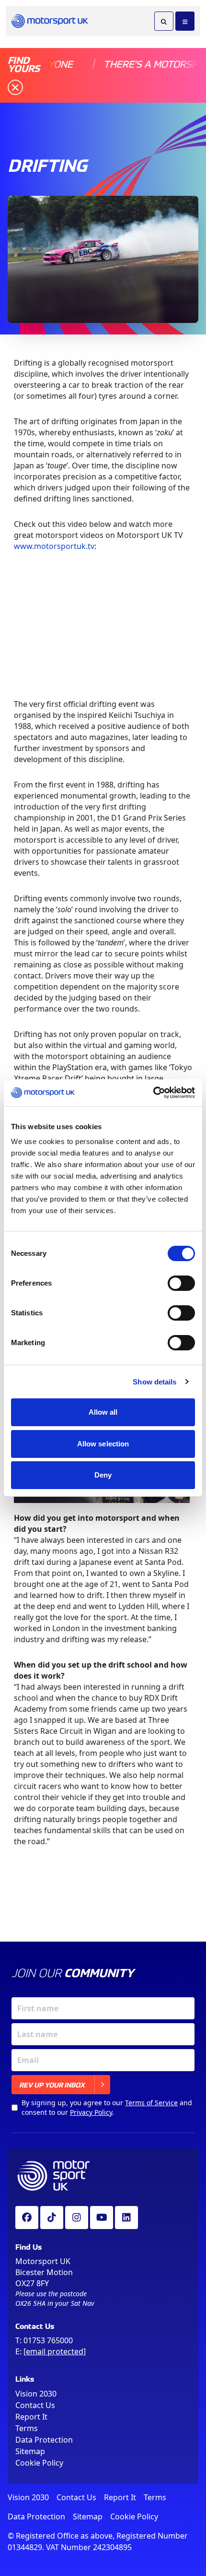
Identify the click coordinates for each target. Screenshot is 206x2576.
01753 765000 (48, 2340)
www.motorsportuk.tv (54, 546)
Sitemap (30, 2451)
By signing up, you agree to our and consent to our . (107, 2107)
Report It (31, 2417)
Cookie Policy (39, 2463)
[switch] (181, 1283)
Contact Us (35, 2405)
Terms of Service (151, 2103)
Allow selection (103, 1444)
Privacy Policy (91, 2112)
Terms (27, 2428)
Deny (103, 1475)
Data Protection (44, 2440)
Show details (154, 1382)
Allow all (103, 1412)
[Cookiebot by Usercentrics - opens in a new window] (153, 1093)
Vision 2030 (36, 2394)
